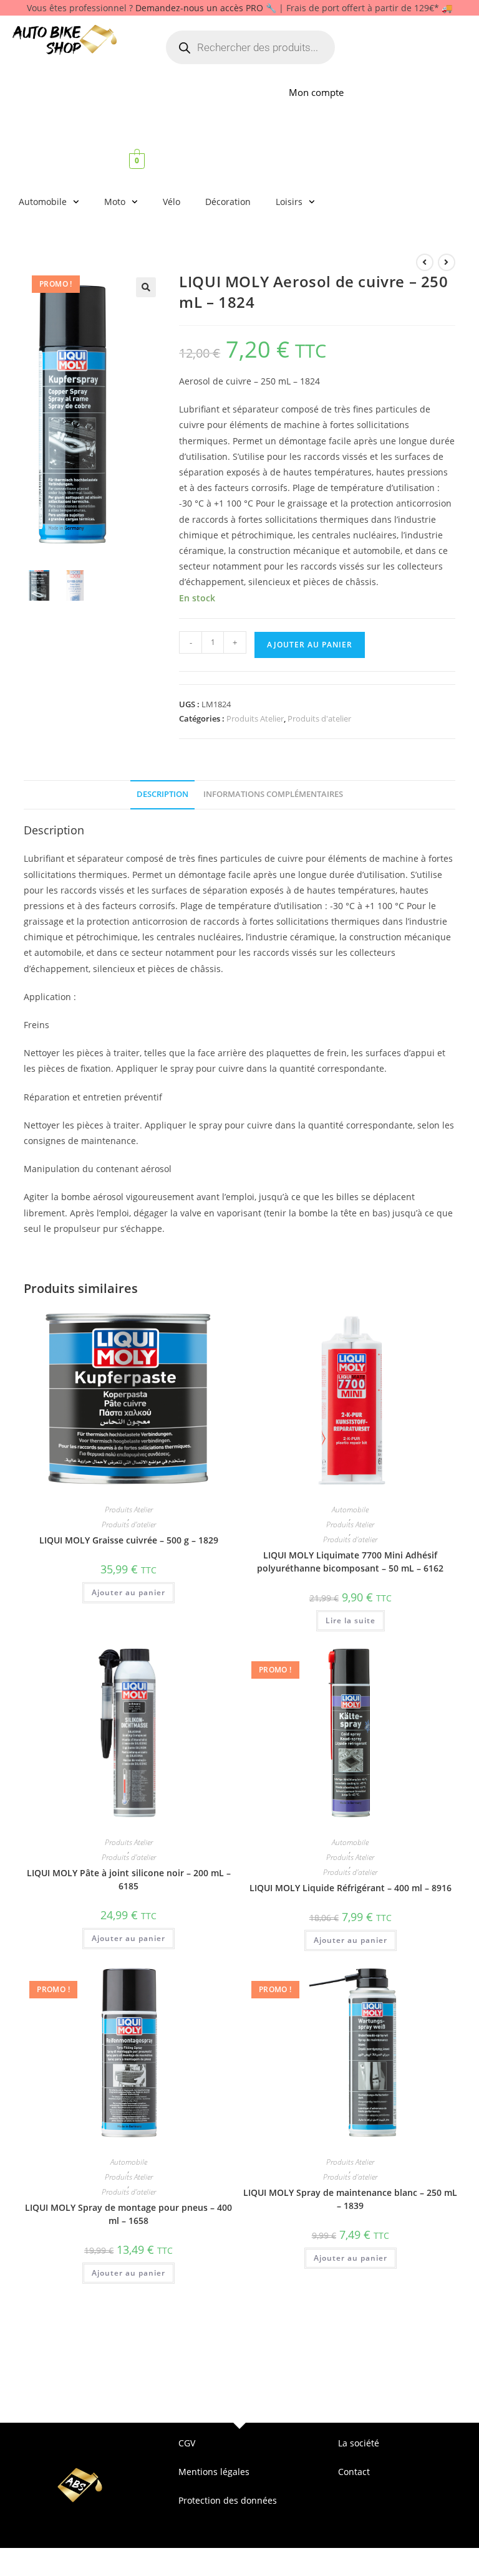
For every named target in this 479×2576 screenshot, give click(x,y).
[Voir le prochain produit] (447, 262)
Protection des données (228, 2500)
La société (359, 2443)
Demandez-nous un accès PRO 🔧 (206, 8)
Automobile (43, 202)
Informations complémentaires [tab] (273, 794)
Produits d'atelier (319, 718)
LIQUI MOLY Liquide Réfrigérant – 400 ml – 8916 (351, 1888)
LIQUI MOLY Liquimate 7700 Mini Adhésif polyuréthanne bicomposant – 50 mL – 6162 (350, 1562)
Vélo (172, 202)
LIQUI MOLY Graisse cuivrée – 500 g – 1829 (129, 1540)
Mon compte (316, 92)
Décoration (228, 202)
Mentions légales (214, 2472)
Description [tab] (162, 794)
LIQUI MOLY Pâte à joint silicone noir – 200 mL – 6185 (129, 1879)
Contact (354, 2472)
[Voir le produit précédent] (425, 262)
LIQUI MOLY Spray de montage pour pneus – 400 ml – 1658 (128, 2214)
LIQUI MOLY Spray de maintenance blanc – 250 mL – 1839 (350, 2199)
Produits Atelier (255, 718)
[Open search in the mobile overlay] (250, 47)
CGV (187, 2443)
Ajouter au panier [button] (128, 1592)
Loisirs (289, 202)
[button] (146, 287)
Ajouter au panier (310, 645)
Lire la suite (351, 1620)
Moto (115, 202)
